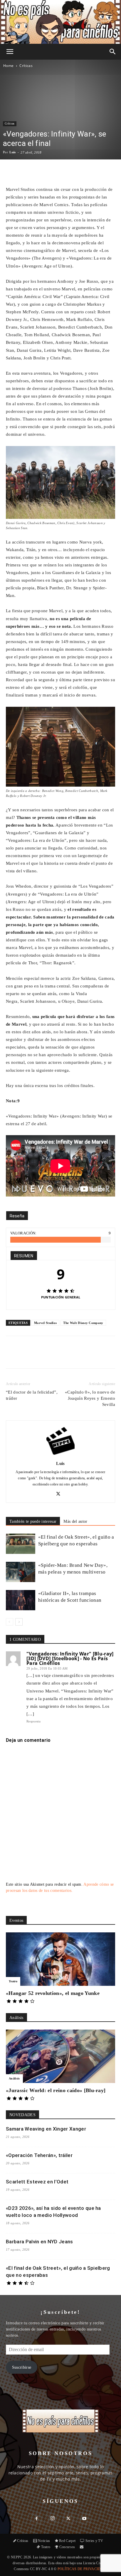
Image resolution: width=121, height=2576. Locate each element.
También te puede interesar (33, 1521)
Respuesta (33, 1721)
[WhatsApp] (57, 1356)
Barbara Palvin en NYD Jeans (40, 2242)
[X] (44, 1356)
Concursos (67, 2547)
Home (8, 66)
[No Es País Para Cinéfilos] (60, 22)
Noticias (44, 2541)
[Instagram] (53, 2519)
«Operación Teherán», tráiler (39, 2155)
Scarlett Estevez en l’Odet (37, 2182)
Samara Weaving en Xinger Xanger (46, 2129)
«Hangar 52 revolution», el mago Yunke (53, 1993)
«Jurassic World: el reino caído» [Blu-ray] (56, 2090)
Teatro (13, 1981)
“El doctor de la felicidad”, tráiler (32, 1395)
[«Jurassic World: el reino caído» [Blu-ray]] (60, 2056)
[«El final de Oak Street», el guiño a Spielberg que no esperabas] (21, 1544)
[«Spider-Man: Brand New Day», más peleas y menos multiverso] (21, 1572)
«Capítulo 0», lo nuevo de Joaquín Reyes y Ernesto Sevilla (90, 1398)
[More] (74, 171)
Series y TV (94, 2541)
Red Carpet (67, 2541)
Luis (12, 152)
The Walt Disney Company (83, 1323)
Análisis (14, 2078)
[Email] (71, 1356)
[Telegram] (84, 1356)
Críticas (26, 66)
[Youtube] (84, 2519)
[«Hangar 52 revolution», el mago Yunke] (60, 1959)
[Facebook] (30, 1356)
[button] (10, 52)
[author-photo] (60, 1455)
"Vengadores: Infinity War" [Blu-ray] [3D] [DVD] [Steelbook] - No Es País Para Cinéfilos (70, 1658)
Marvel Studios (45, 1323)
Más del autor (75, 1521)
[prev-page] (10, 1622)
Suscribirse (22, 2367)
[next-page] (19, 1622)
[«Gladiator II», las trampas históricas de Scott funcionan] (21, 1600)
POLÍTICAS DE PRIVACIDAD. (82, 2569)
